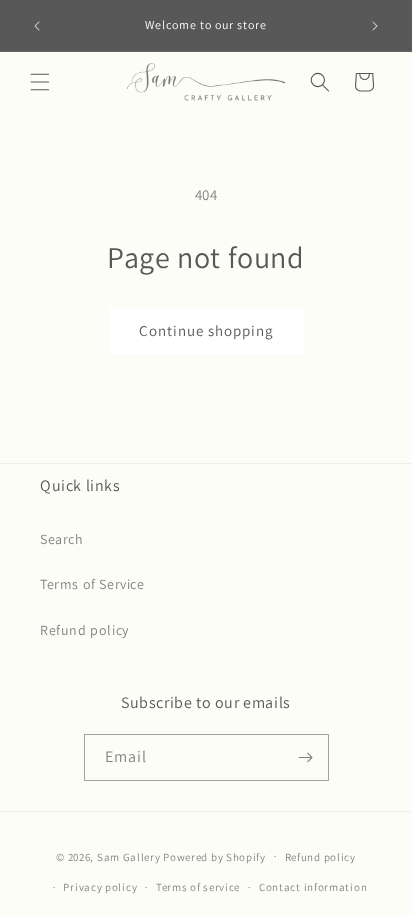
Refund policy (84, 630)
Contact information (313, 887)
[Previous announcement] (37, 26)
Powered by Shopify (214, 856)
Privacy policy (100, 887)
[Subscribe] (306, 757)
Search (62, 539)
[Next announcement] (375, 26)
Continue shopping (206, 330)
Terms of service (198, 887)
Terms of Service (92, 584)
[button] (40, 82)
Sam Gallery (129, 856)
